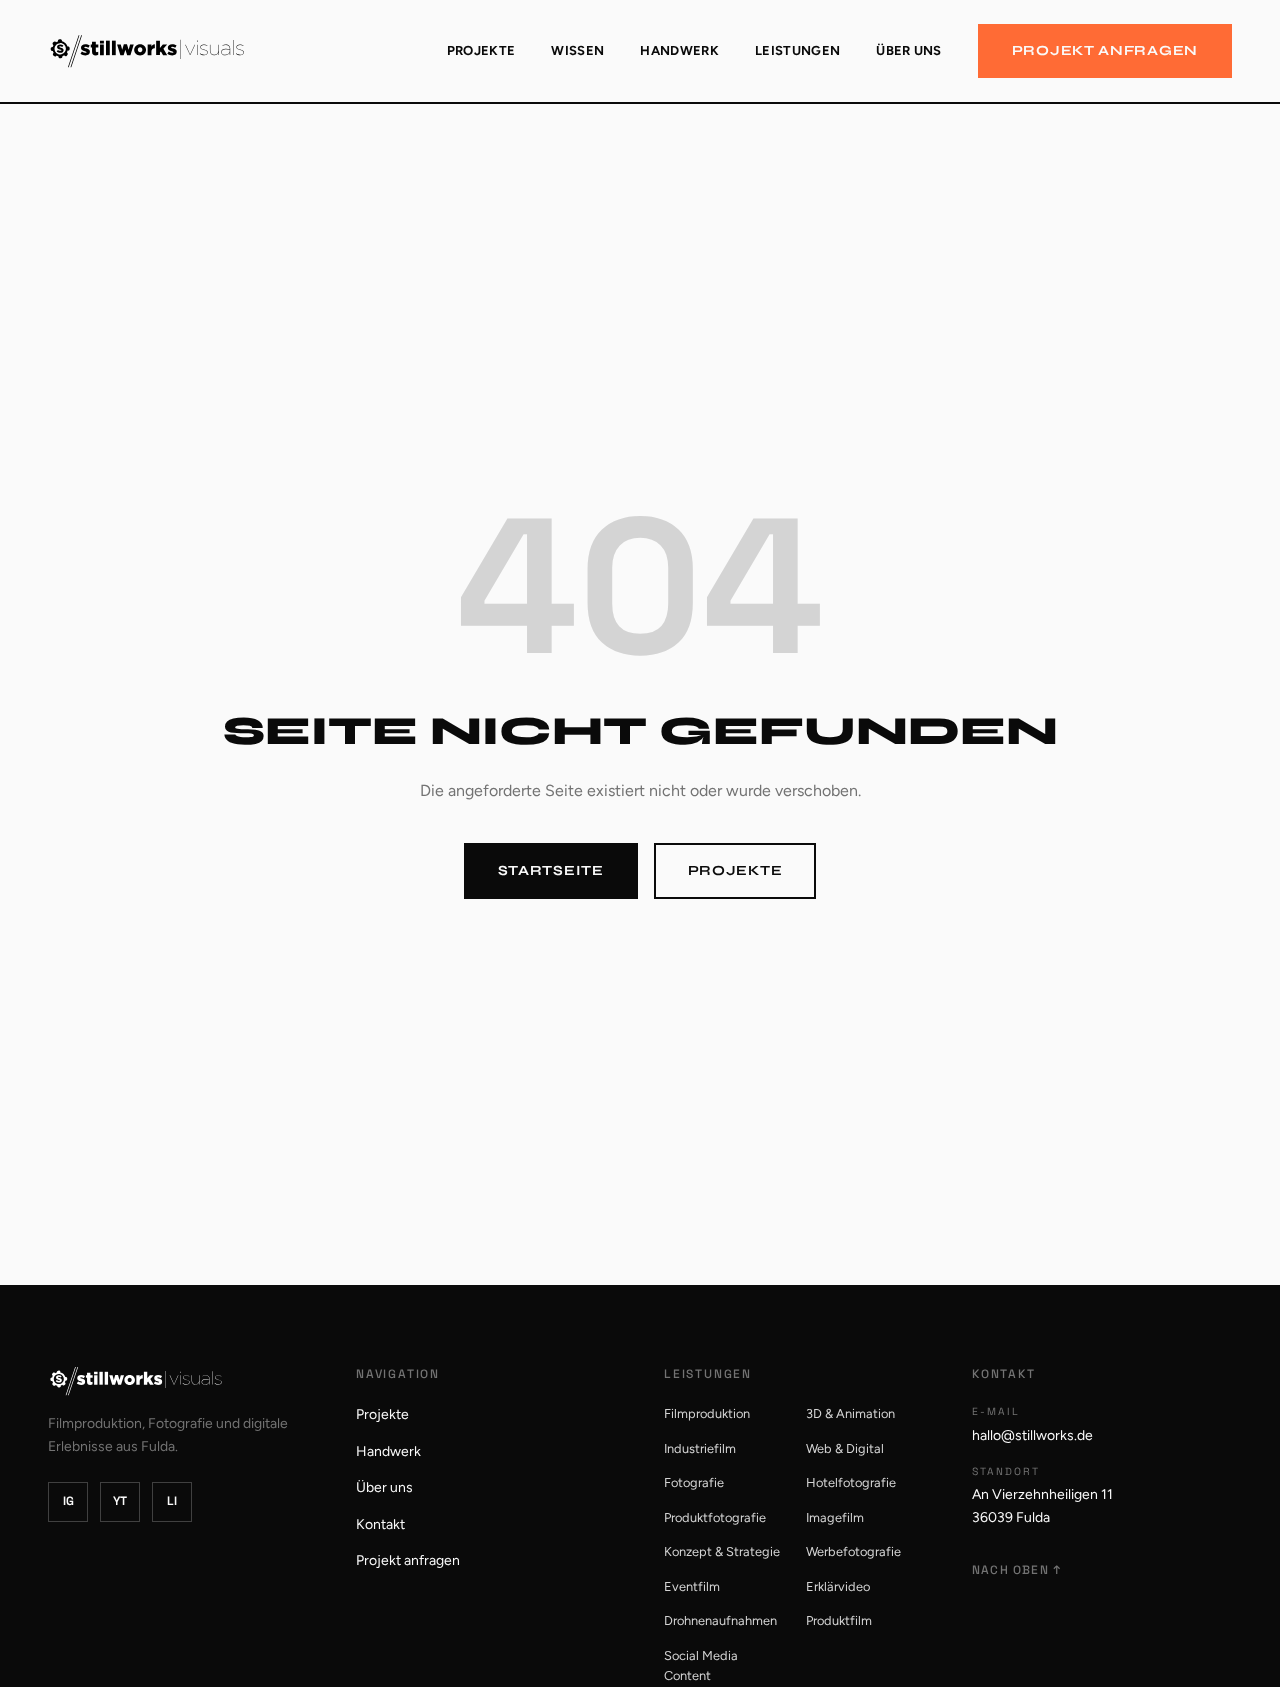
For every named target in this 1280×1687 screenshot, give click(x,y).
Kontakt (380, 1524)
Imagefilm (835, 1517)
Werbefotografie (853, 1551)
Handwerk (679, 50)
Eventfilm (692, 1586)
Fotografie (694, 1482)
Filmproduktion (707, 1413)
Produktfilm (839, 1620)
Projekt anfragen (1105, 50)
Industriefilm (700, 1448)
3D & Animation (850, 1413)
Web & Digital (845, 1448)
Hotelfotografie (851, 1482)
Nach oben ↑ (1016, 1570)
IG (68, 1501)
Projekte (481, 50)
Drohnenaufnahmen (720, 1620)
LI (172, 1501)
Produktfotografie (715, 1517)
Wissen (577, 50)
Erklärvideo (838, 1586)
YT (120, 1501)
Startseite (551, 870)
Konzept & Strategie (722, 1551)
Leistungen (797, 50)
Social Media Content (701, 1665)
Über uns (909, 50)
